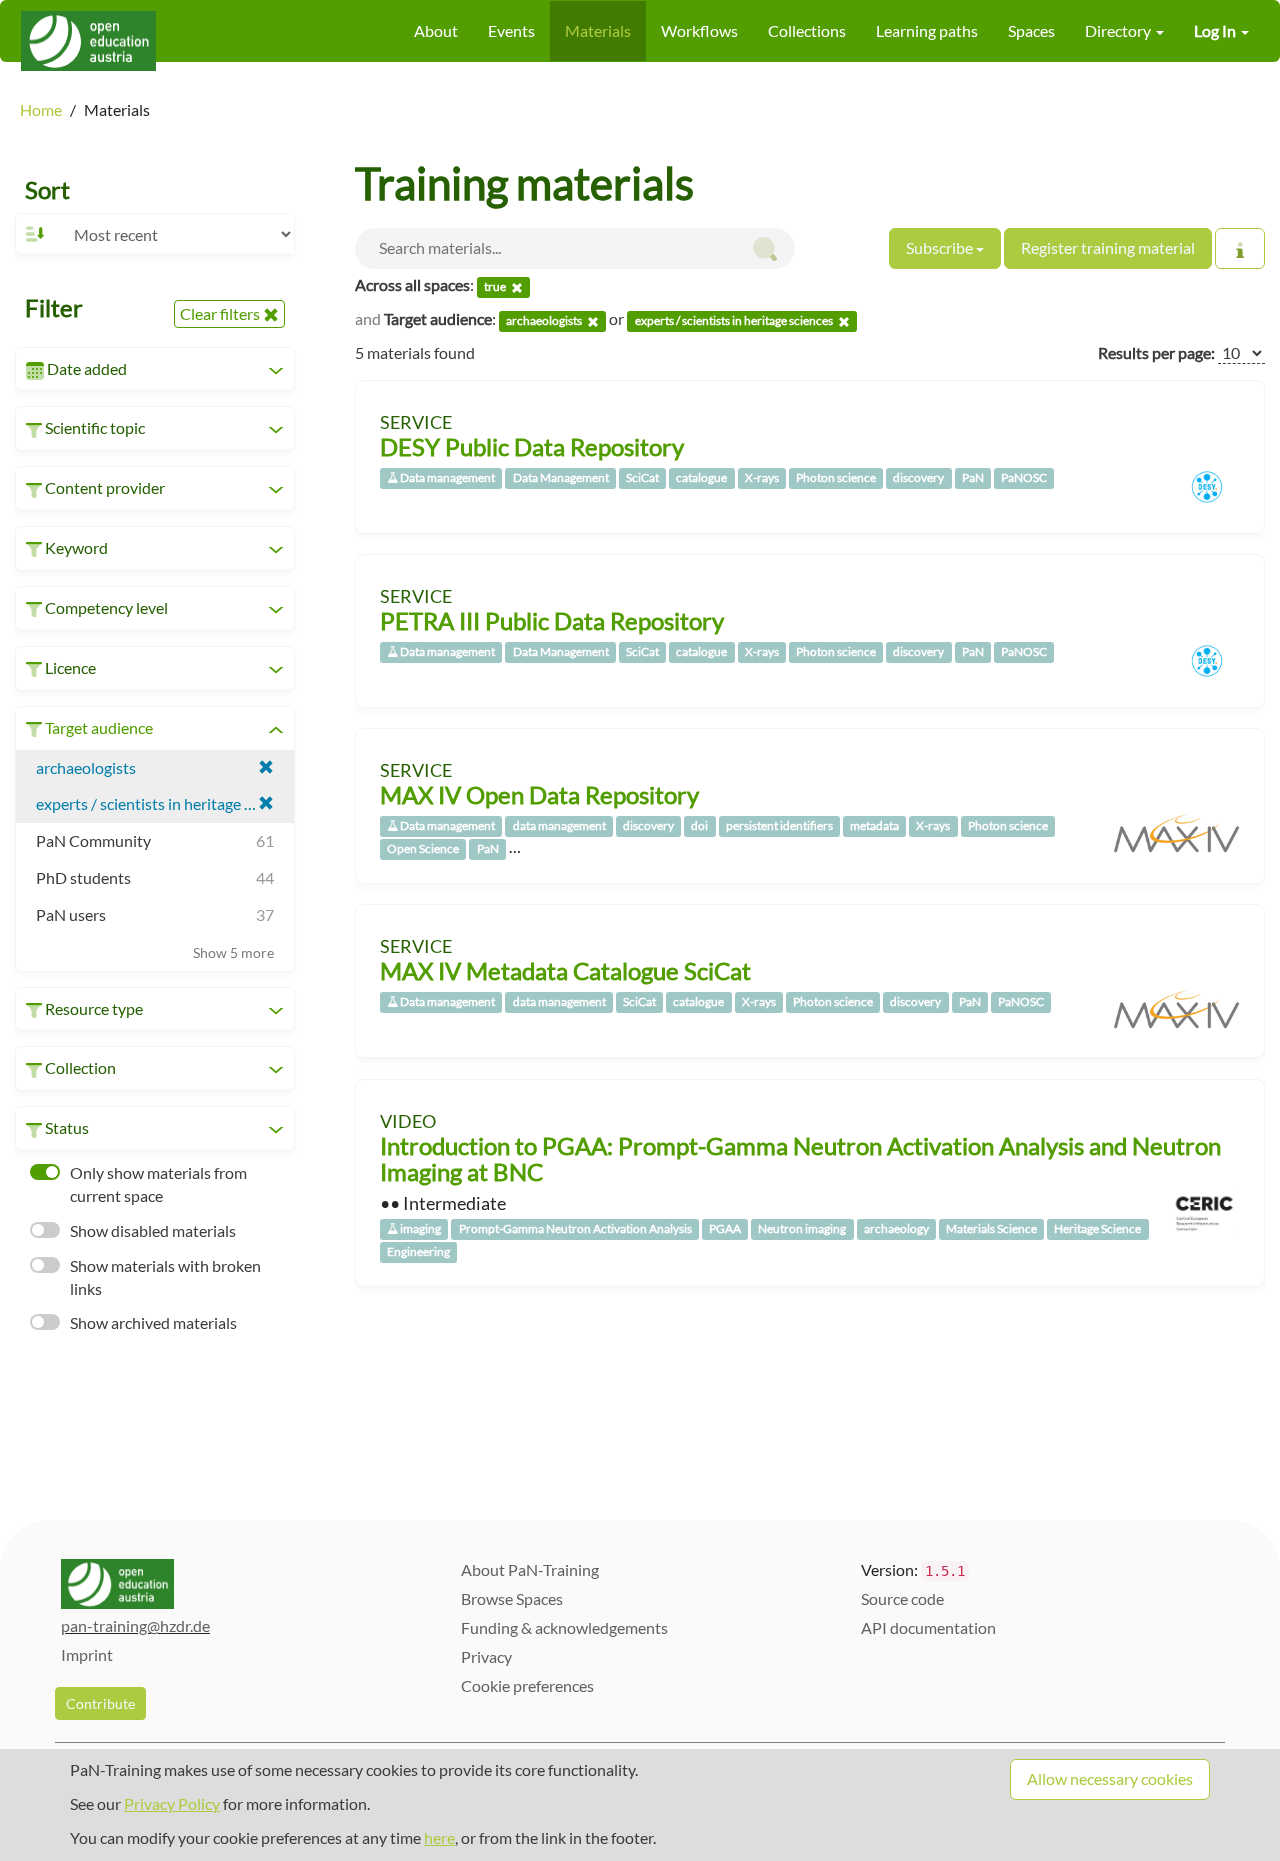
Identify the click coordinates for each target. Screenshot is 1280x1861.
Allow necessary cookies (1110, 1778)
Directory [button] (1119, 30)
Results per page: (1156, 352)
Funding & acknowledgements (564, 1627)
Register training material (1108, 247)
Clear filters (221, 313)
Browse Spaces (512, 1598)
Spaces (1031, 30)
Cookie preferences (527, 1685)
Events (511, 30)
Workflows (699, 30)
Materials (598, 30)
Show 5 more (233, 952)
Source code (902, 1598)
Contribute (100, 1703)
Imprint (87, 1654)
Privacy (486, 1656)
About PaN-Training (530, 1569)
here (439, 1837)
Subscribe (941, 247)
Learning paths (927, 30)
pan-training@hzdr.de (135, 1625)
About (436, 30)
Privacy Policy (172, 1803)
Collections (807, 30)
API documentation (928, 1627)
